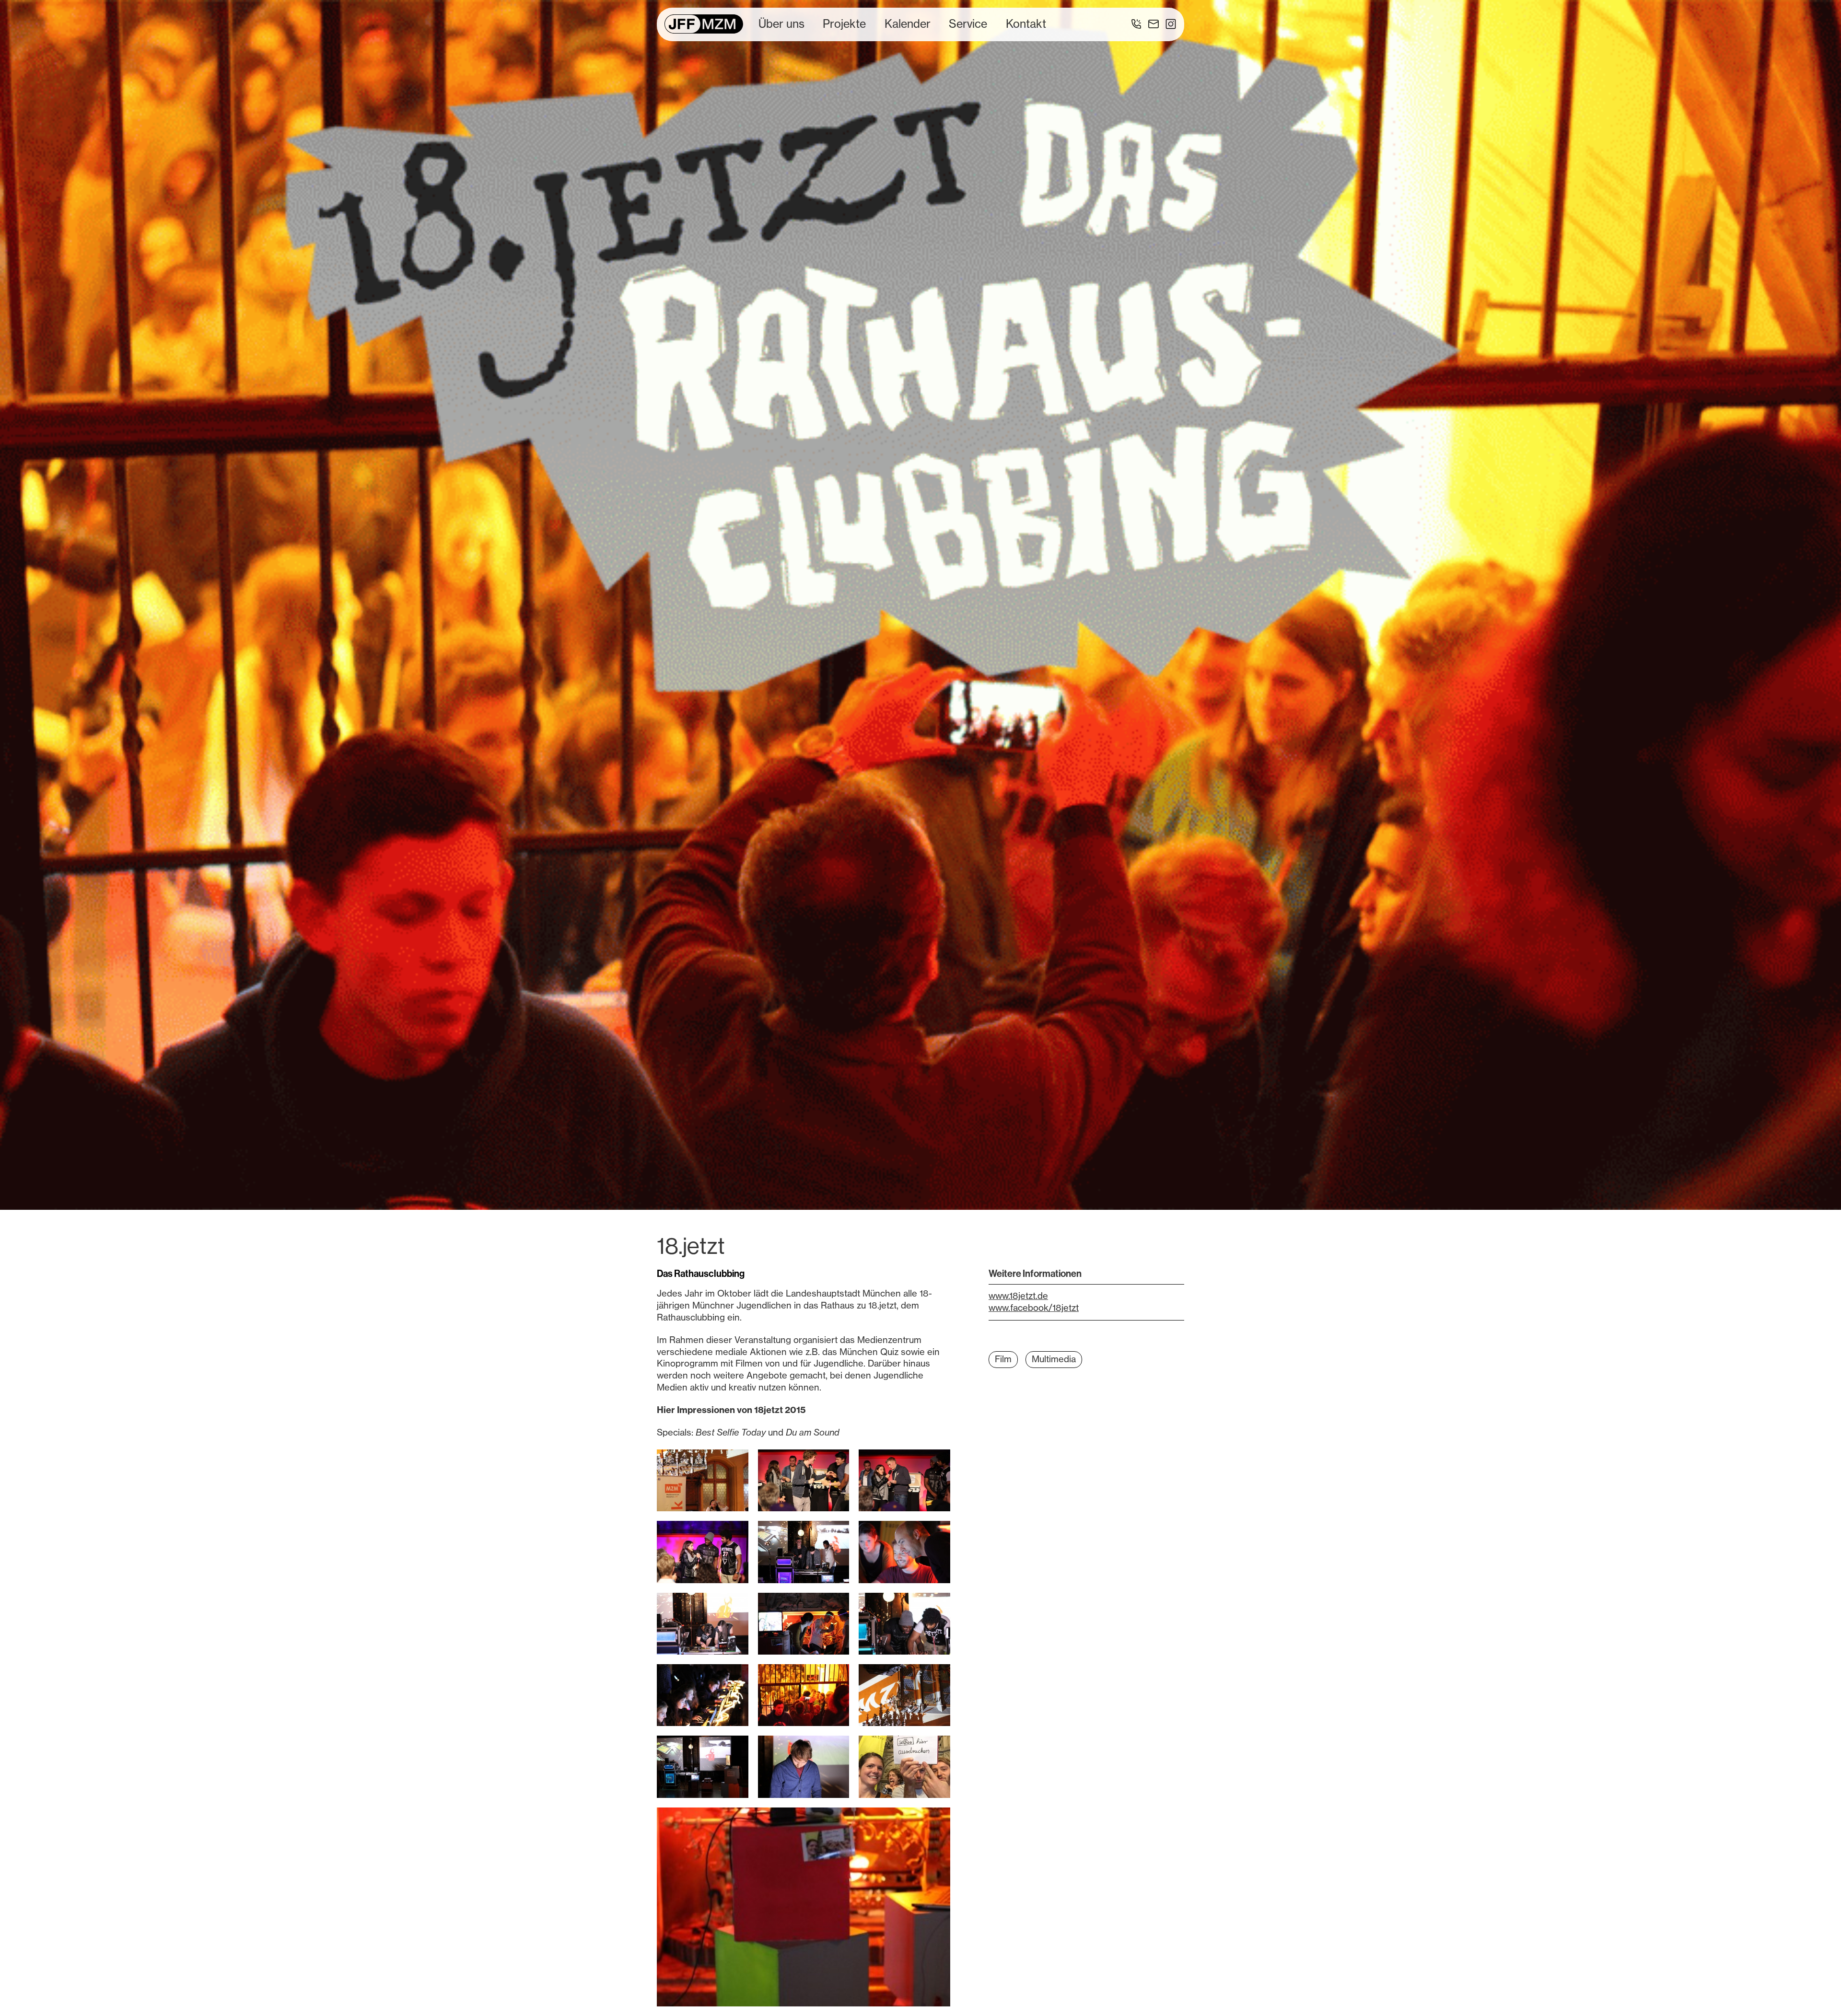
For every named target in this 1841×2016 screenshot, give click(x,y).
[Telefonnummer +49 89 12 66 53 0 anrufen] (1136, 24)
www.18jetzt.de (1018, 1296)
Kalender (908, 24)
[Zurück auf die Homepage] (704, 24)
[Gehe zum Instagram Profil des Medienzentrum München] (1171, 24)
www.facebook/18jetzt (1034, 1308)
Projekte (844, 24)
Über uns (781, 24)
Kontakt (1026, 24)
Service (968, 24)
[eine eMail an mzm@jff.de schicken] (1154, 24)
